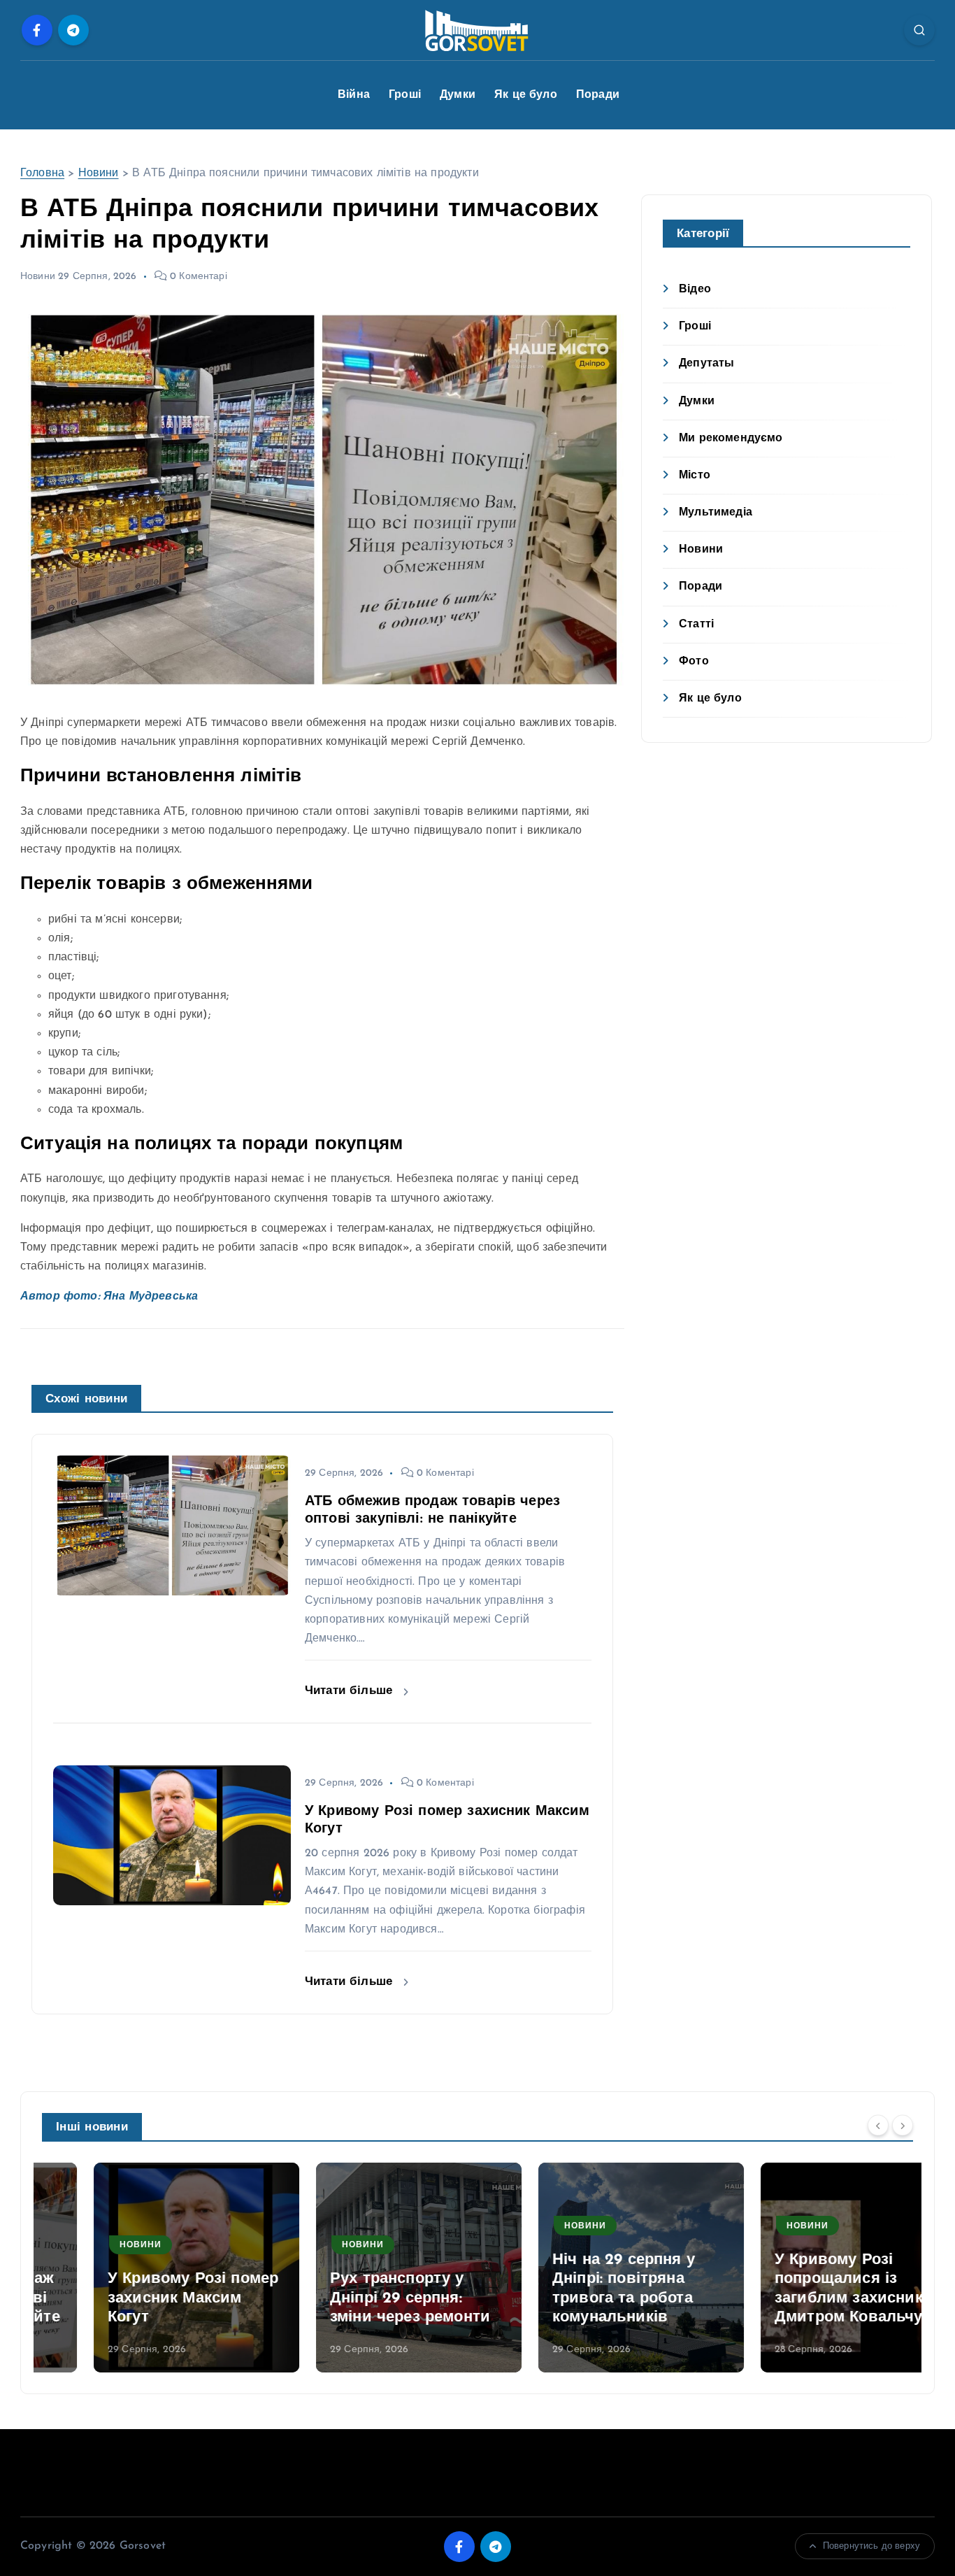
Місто (695, 476)
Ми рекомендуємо (731, 439)
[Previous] (878, 2126)
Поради (598, 95)
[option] (145, 2268)
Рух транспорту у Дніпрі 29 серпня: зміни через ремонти (358, 2298)
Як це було (526, 95)
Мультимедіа (716, 513)
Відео (695, 290)
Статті (696, 625)
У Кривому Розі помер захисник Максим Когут (141, 2298)
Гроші (405, 95)
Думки (458, 95)
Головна (42, 173)
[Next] (903, 2126)
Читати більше (351, 1691)
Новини (99, 173)
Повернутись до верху (871, 2546)
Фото (694, 662)
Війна (354, 95)
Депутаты (706, 364)
